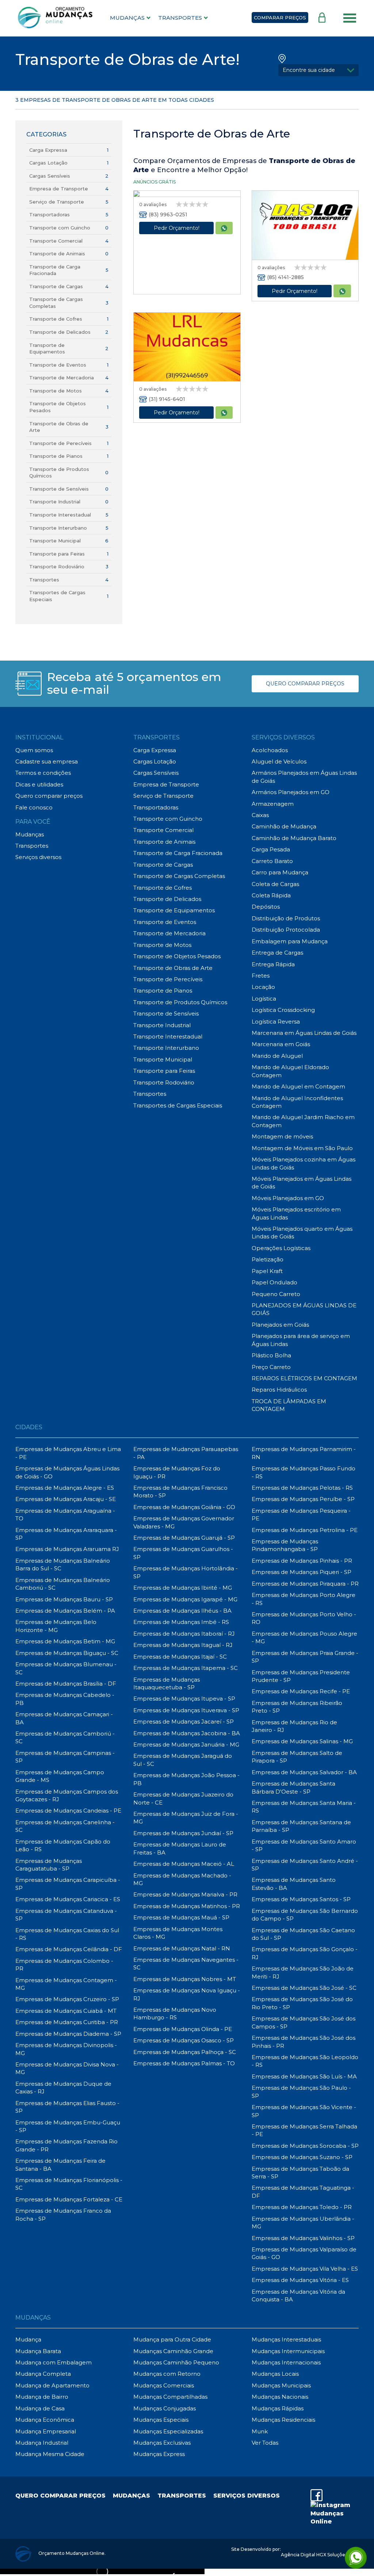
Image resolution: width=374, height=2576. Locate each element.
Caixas (260, 815)
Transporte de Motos (56, 391)
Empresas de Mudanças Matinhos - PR (187, 1906)
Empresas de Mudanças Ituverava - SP (186, 1710)
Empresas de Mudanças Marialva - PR (185, 1894)
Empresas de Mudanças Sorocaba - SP (305, 2146)
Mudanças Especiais (161, 2420)
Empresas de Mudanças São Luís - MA (304, 2076)
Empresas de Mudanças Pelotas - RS (302, 1488)
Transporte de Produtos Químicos (180, 1002)
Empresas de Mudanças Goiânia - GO (184, 1507)
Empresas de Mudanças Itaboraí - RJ (184, 1634)
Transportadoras (49, 214)
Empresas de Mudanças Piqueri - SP (302, 1572)
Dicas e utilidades (39, 784)
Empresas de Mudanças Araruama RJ (67, 1549)
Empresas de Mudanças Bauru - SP (64, 1599)
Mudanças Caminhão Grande (173, 2351)
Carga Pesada (271, 849)
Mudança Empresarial (46, 2431)
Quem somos (34, 750)
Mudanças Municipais (281, 2385)
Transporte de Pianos (56, 456)
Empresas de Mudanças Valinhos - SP (303, 2238)
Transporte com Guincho (60, 228)
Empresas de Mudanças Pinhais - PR (302, 1561)
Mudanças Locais (275, 2374)
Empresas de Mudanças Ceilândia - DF (69, 1949)
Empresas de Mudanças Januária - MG (186, 1745)
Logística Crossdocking (283, 1010)
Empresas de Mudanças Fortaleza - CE (69, 2199)
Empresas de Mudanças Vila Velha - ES (305, 2269)
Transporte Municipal (55, 541)
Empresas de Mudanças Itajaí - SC (180, 1657)
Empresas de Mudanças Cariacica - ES (68, 1899)
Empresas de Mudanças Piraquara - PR (305, 1584)
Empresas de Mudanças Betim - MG (65, 1641)
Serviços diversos (38, 857)
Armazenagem (273, 804)
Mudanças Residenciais (283, 2420)
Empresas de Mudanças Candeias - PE (68, 1811)
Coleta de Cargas (275, 884)
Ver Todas (265, 2443)
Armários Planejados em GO (291, 792)
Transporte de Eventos (58, 365)
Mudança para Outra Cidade (172, 2339)
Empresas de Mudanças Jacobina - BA (187, 1733)
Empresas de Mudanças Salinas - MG (302, 1741)
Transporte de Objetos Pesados (177, 956)
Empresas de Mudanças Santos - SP (301, 1899)
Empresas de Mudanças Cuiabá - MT (66, 2011)
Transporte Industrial (55, 502)
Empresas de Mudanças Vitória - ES (300, 2280)
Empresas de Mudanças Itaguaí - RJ (183, 1645)
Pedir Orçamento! (177, 228)
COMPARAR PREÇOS (280, 18)
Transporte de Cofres (56, 319)
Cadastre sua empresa (47, 761)
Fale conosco (34, 807)
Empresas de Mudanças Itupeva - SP (184, 1699)
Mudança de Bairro (42, 2397)
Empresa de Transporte (59, 189)
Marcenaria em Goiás (281, 1044)
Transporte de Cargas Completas (179, 876)
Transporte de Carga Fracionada (178, 853)
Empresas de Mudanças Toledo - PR (302, 2207)
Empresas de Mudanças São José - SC (304, 1988)
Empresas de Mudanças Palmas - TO (184, 2063)
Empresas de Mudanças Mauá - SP (181, 1917)
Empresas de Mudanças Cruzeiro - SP (67, 1999)
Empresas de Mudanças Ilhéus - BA (182, 1611)
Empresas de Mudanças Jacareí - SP (184, 1722)
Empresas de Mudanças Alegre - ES (65, 1488)
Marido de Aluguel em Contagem (298, 1086)
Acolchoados (270, 750)
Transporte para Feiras (57, 554)
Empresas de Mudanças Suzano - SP (302, 2157)
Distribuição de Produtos (286, 918)
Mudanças (30, 834)
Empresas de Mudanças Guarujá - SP (184, 1538)
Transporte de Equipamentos (174, 910)
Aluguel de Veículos (279, 761)
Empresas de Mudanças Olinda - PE (183, 2029)
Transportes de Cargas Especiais (178, 1105)
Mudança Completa (43, 2374)
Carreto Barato (272, 861)
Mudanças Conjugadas (165, 2408)
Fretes (261, 976)
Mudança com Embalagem (54, 2362)
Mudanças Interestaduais (286, 2339)
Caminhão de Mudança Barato (294, 838)
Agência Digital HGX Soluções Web (320, 2555)
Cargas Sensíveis (50, 176)
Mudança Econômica (45, 2420)
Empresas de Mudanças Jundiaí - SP (183, 1833)
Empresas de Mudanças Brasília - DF (66, 1684)
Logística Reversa (276, 1022)
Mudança (28, 2339)
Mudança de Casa (40, 2408)
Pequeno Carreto (276, 1294)
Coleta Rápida (271, 895)
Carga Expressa (48, 150)
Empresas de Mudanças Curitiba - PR (67, 2022)
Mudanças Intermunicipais (288, 2351)
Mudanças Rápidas (278, 2408)
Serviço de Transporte (57, 202)
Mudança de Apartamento (52, 2385)
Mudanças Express (159, 2454)
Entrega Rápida (273, 964)
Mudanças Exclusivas (162, 2443)
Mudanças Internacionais (286, 2362)
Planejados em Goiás (280, 1325)
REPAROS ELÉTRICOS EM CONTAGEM (304, 1378)
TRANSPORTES (180, 18)
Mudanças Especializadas (168, 2431)
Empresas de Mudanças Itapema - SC (186, 1668)
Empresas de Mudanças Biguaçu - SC (67, 1653)
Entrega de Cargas (277, 953)
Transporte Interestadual (60, 515)
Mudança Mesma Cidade (50, 2454)
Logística (264, 999)
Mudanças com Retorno (167, 2374)
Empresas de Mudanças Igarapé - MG (185, 1599)
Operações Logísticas (281, 1248)
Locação (263, 987)
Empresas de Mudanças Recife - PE (301, 1691)
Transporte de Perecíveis (60, 443)
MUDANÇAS (127, 18)
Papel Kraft (267, 1271)
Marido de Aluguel (277, 1056)
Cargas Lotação (48, 163)
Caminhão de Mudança (284, 826)
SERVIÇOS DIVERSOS (247, 2496)
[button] (318, 70)
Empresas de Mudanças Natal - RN (182, 1948)
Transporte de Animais (57, 254)
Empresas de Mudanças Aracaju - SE (66, 1499)
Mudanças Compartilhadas (170, 2397)
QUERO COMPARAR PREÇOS (305, 684)
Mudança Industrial (42, 2443)
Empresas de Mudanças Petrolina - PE (305, 1530)
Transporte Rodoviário (57, 566)
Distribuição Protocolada (286, 930)
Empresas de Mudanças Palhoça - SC (185, 2052)
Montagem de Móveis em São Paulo (302, 1148)
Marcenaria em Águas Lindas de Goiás (304, 1033)
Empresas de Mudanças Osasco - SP (184, 2040)
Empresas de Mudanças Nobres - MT (185, 1979)
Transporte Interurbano (58, 528)
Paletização (268, 1259)
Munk (260, 2431)
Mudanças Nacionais (280, 2397)
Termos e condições (43, 773)
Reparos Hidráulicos (279, 1390)
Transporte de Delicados (60, 332)
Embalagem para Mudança (290, 941)
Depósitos (266, 907)
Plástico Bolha (271, 1355)
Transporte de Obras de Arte (173, 968)
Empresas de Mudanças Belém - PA (65, 1611)
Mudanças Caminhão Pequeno (176, 2362)
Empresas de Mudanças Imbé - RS (181, 1622)
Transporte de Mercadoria (62, 378)
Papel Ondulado (274, 1282)
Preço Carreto (271, 1367)
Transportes (44, 580)
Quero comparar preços (49, 796)
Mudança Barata (38, 2351)
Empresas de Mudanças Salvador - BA (304, 1772)
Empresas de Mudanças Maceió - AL (184, 1864)
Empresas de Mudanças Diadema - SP (68, 2034)
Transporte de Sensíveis (59, 489)
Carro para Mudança (280, 872)
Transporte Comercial (56, 241)
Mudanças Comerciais (164, 2385)
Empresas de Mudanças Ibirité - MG (183, 1588)
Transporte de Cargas (56, 286)
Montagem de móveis (282, 1136)
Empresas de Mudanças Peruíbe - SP (303, 1499)
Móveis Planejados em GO (288, 1198)
